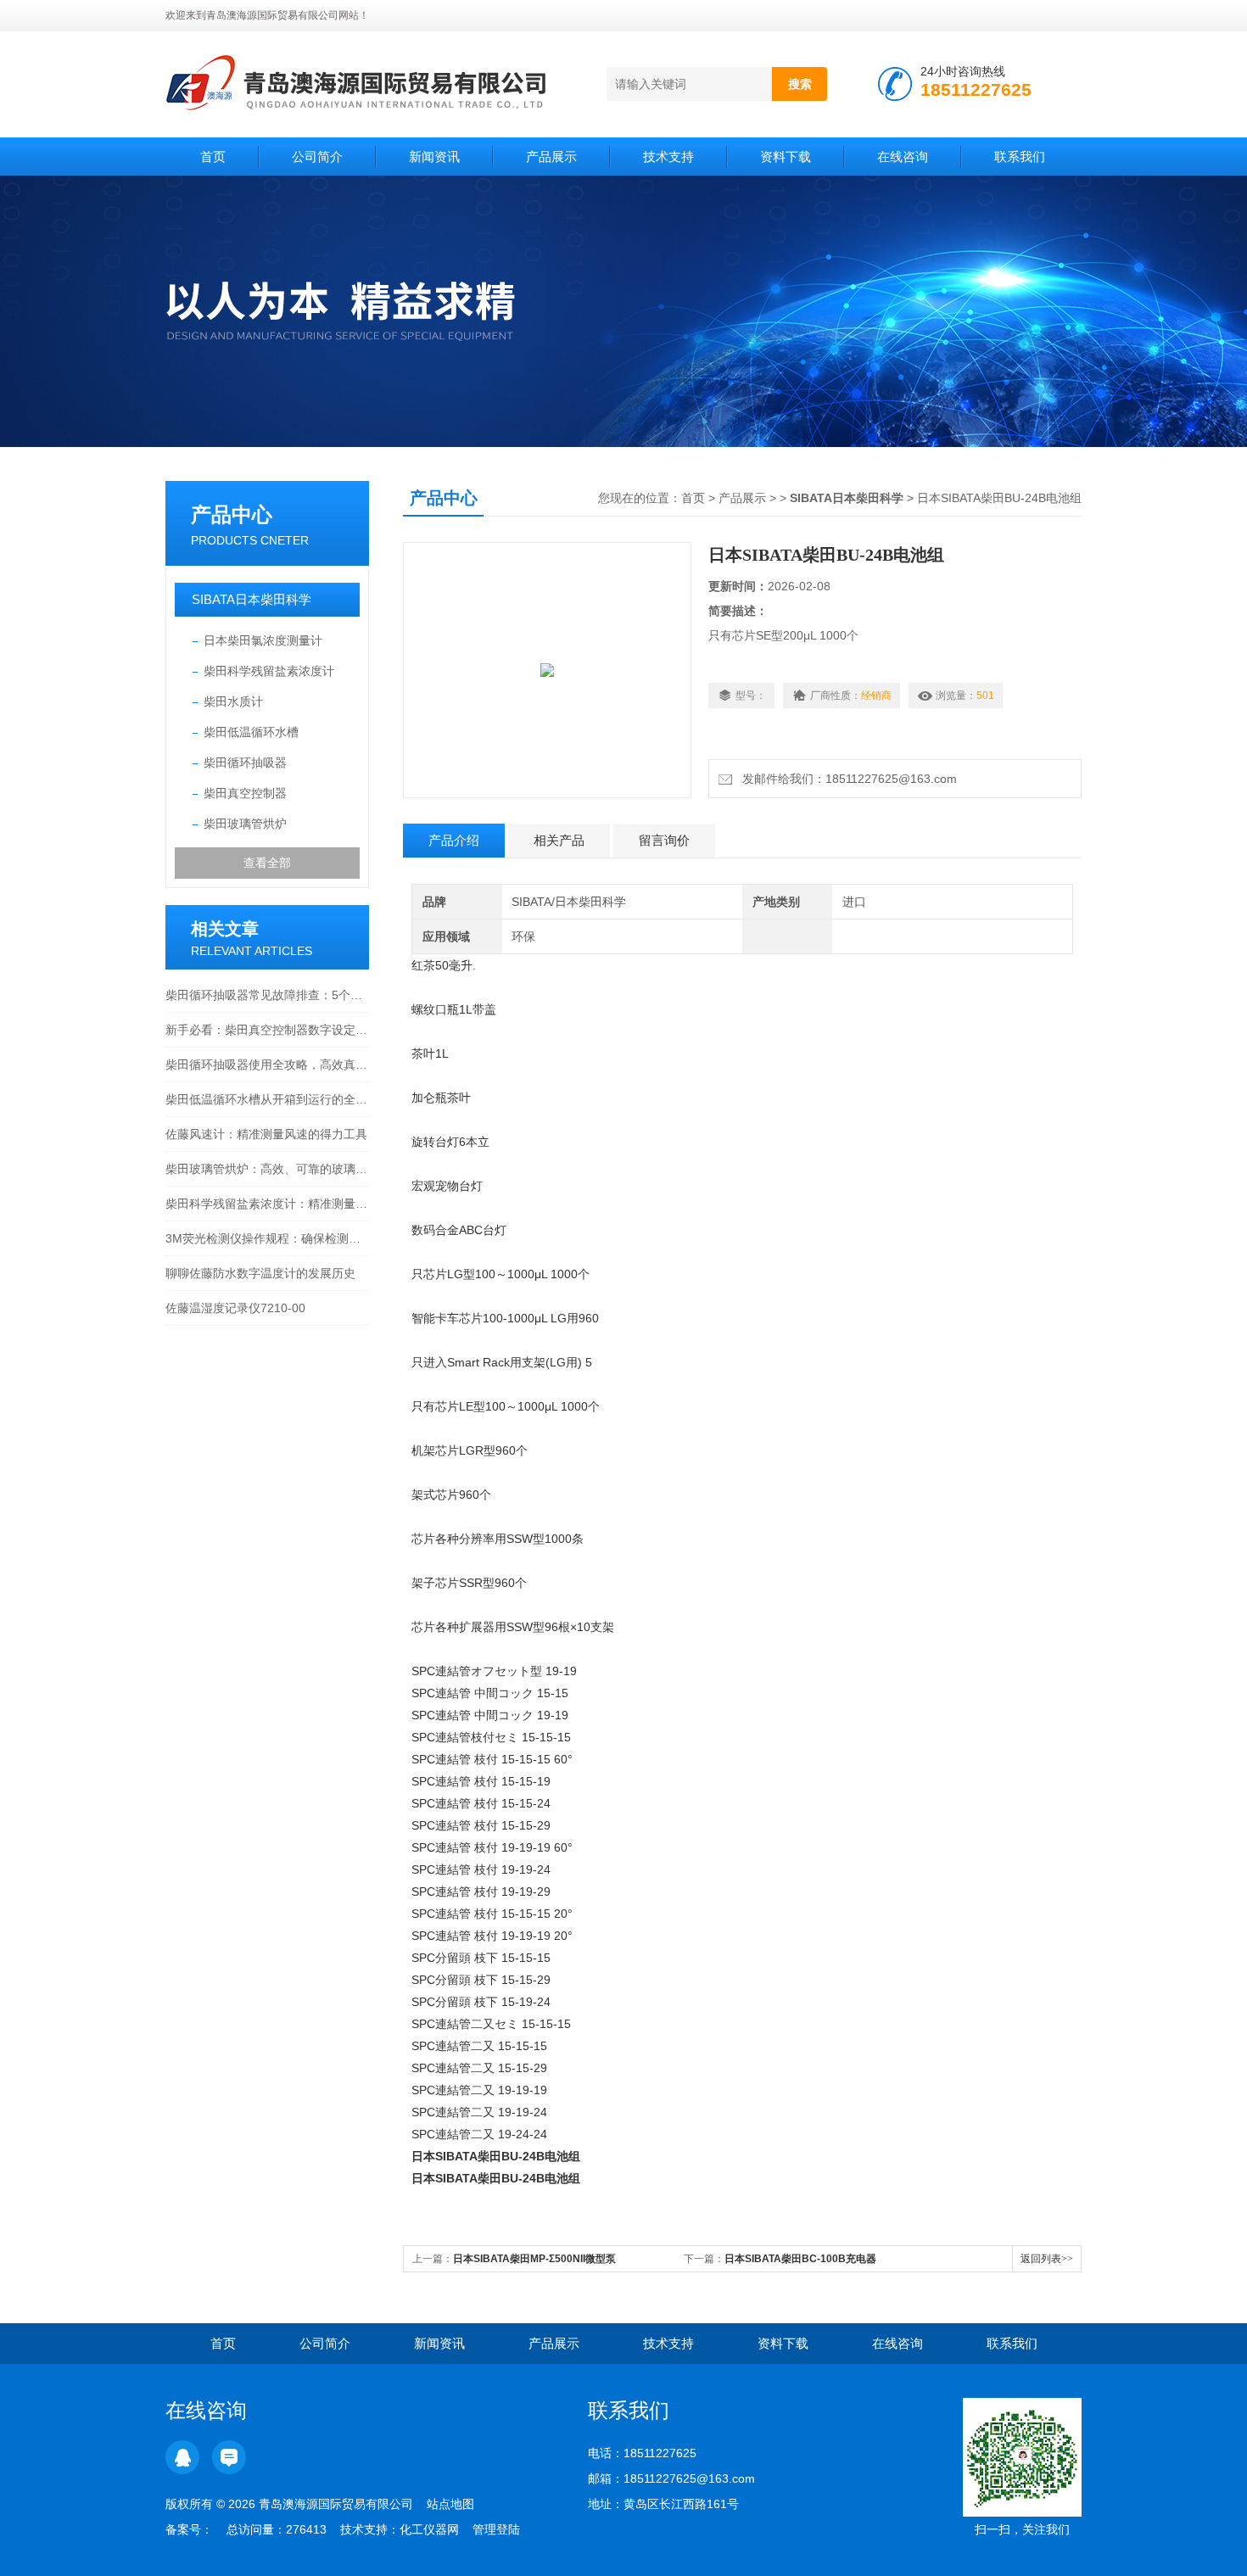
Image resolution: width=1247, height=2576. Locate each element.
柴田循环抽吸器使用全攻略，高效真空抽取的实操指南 (267, 1064)
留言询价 (664, 840)
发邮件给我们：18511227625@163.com (846, 779)
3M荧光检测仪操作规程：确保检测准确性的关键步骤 (267, 1238)
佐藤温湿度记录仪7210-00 (235, 1308)
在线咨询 (903, 156)
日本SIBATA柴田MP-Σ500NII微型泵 (534, 2259)
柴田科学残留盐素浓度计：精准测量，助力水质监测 (267, 1204)
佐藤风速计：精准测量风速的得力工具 (266, 1134)
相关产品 (559, 840)
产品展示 (551, 156)
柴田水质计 (233, 701)
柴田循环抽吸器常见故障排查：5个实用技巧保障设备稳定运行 (267, 995)
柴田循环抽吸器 (245, 763)
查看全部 (267, 863)
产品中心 (232, 514)
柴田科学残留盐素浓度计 (269, 671)
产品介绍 (454, 840)
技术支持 (668, 156)
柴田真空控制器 (245, 793)
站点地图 (450, 2504)
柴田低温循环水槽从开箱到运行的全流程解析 (267, 1099)
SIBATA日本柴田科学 (252, 599)
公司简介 (317, 156)
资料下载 (786, 156)
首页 (213, 156)
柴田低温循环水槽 (251, 732)
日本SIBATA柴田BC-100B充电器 (800, 2259)
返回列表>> (1047, 2259)
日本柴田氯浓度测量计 (263, 640)
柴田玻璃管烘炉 (245, 824)
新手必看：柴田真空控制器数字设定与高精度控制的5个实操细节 (267, 1030)
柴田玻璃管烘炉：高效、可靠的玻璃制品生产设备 (267, 1169)
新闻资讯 (434, 156)
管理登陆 (496, 2529)
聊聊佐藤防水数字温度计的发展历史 (260, 1273)
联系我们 (1020, 156)
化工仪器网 (429, 2529)
